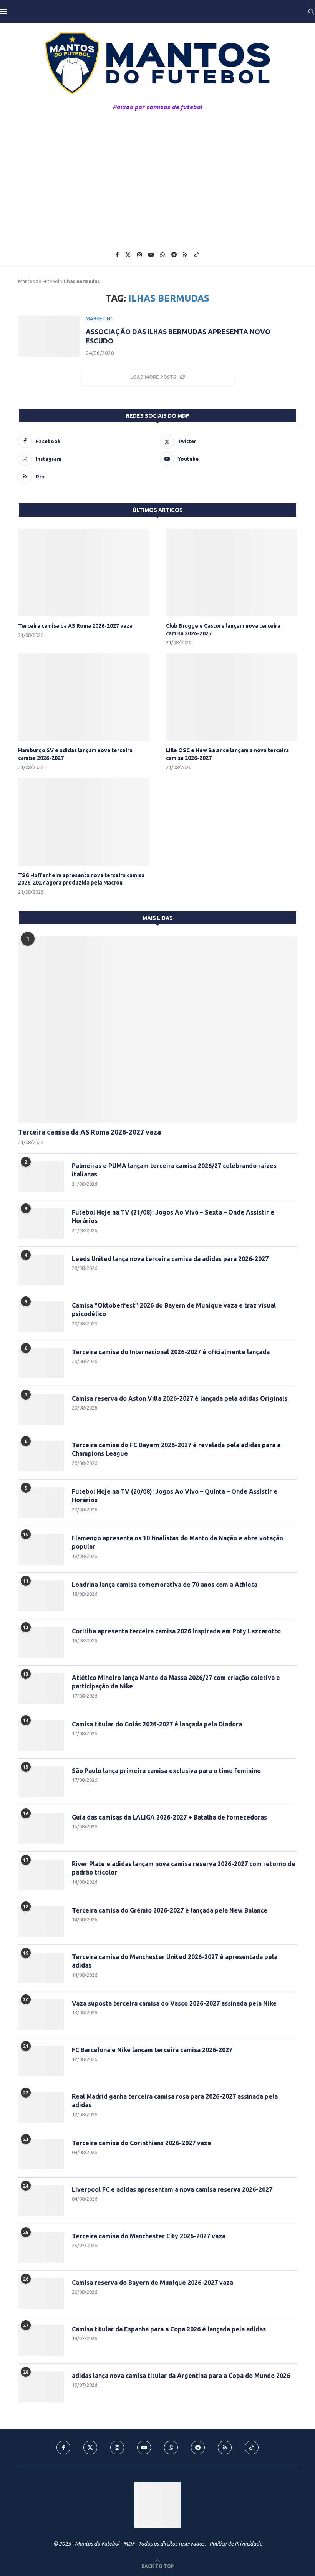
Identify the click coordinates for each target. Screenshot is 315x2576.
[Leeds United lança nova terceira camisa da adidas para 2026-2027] (41, 1270)
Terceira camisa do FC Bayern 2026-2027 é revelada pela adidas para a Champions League (176, 1449)
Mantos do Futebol (39, 281)
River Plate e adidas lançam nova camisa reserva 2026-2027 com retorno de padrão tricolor (184, 1868)
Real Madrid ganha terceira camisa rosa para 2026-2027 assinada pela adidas (175, 2101)
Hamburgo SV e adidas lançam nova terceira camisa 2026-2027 (75, 754)
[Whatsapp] (162, 255)
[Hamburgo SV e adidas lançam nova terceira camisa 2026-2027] (84, 697)
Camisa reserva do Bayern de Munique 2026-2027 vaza (153, 2283)
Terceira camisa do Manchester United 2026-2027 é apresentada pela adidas (175, 1961)
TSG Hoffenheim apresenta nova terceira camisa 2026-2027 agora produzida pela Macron (81, 879)
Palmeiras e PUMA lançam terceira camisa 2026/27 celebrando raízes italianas (174, 1170)
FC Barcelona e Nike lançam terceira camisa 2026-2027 (152, 2050)
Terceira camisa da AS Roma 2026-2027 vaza (75, 626)
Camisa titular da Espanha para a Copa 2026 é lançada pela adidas (169, 2329)
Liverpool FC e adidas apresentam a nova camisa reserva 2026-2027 (172, 2189)
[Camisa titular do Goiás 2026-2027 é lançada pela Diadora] (41, 1735)
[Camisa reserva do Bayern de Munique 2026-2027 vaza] (41, 2294)
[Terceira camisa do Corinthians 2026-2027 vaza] (41, 2154)
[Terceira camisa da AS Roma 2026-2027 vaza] (84, 572)
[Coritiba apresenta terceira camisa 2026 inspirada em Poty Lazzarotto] (41, 1642)
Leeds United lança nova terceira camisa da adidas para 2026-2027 (170, 1259)
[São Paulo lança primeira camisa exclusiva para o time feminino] (41, 1782)
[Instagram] (139, 255)
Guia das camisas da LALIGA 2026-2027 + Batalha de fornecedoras (169, 1817)
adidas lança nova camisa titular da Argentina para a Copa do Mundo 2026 (181, 2376)
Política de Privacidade (236, 2544)
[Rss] (185, 255)
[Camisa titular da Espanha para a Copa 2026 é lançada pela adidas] (41, 2340)
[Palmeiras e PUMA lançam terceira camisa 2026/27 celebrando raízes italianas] (41, 1177)
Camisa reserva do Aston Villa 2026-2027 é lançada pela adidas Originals (180, 1398)
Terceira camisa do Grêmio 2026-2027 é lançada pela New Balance (170, 1910)
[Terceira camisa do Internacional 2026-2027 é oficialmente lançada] (41, 1363)
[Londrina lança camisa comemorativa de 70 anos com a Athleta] (41, 1596)
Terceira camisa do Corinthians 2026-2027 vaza (141, 2143)
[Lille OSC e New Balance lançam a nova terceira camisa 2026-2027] (231, 697)
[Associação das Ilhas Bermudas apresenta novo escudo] (49, 336)
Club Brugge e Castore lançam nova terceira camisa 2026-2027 (223, 630)
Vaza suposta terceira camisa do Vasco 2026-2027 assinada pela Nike (174, 2003)
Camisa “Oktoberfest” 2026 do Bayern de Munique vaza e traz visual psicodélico (174, 1310)
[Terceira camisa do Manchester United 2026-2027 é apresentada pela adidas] (41, 1968)
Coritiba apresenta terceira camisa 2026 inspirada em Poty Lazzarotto (176, 1631)
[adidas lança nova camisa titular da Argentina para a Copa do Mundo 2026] (41, 2387)
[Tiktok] (197, 255)
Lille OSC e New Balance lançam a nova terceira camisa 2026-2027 (227, 754)
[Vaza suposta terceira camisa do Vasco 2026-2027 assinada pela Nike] (41, 2014)
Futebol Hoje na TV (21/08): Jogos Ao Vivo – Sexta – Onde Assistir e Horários (173, 1216)
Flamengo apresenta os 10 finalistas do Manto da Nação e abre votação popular (177, 1542)
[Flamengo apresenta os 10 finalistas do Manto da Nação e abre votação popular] (41, 1549)
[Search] (311, 12)
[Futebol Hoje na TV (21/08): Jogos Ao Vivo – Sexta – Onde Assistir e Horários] (41, 1223)
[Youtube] (151, 255)
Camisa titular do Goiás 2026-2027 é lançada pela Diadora (157, 1724)
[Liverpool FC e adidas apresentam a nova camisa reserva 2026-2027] (41, 2201)
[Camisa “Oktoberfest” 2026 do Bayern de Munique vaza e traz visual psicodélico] (41, 1316)
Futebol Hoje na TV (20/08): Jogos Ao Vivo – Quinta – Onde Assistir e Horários (175, 1496)
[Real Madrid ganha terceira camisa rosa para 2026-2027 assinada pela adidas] (41, 2108)
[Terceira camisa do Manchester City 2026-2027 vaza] (41, 2247)
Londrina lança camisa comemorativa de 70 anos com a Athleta (165, 1585)
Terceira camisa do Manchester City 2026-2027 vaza (149, 2236)
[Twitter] (128, 255)
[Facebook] (117, 255)
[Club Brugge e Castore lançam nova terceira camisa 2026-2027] (231, 572)
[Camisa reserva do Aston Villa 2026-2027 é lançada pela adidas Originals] (41, 1410)
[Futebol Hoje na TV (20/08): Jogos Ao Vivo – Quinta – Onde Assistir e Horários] (41, 1503)
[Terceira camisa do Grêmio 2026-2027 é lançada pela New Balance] (41, 1921)
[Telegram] (174, 255)
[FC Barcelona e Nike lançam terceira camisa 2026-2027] (41, 2061)
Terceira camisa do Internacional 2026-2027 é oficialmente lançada (171, 1352)
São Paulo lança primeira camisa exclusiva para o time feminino (166, 1771)
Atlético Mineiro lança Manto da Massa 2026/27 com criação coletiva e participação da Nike (176, 1682)
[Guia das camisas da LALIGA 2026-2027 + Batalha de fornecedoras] (41, 1828)
